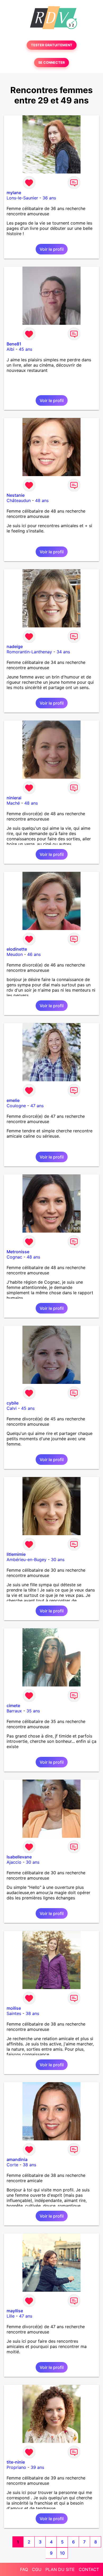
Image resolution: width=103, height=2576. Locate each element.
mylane (14, 193)
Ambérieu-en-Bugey (27, 1560)
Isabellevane (19, 1857)
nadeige (15, 646)
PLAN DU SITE (60, 2569)
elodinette (17, 949)
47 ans (37, 1106)
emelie (13, 1100)
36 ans (49, 198)
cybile (13, 1403)
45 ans (25, 349)
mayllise (15, 2311)
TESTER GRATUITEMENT (52, 45)
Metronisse (18, 1252)
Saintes (14, 2013)
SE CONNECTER (51, 63)
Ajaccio (14, 1862)
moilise (14, 2008)
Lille (11, 2316)
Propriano (16, 2467)
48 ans (42, 500)
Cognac (14, 1257)
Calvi (12, 1408)
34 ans (63, 652)
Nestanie (16, 495)
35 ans (33, 1711)
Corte (12, 2165)
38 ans (32, 2013)
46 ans (34, 954)
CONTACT (89, 2569)
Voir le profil (52, 249)
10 (62, 2553)
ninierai (14, 798)
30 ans (58, 1560)
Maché (13, 803)
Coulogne (16, 1106)
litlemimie (16, 1554)
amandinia (17, 2159)
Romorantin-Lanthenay (29, 652)
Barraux (14, 1711)
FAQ (24, 2569)
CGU (37, 2569)
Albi (10, 349)
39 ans (37, 2467)
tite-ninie (16, 2462)
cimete (13, 1706)
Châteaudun (19, 500)
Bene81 (14, 344)
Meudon (15, 954)
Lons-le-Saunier (22, 198)
